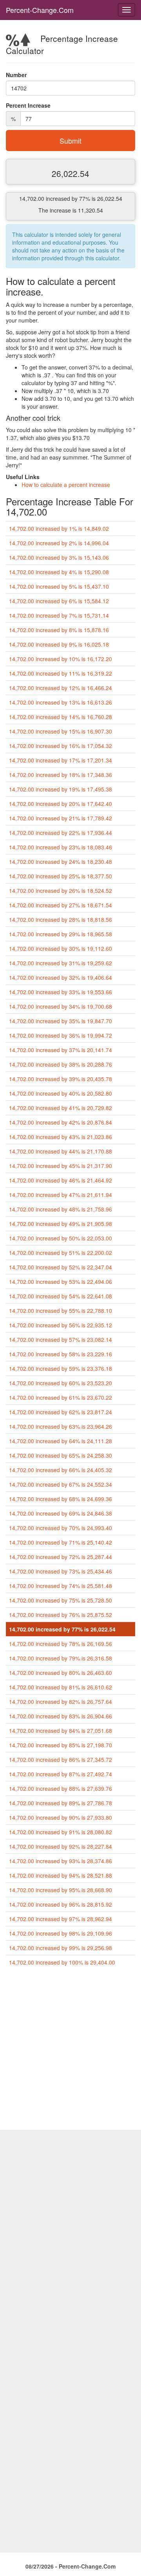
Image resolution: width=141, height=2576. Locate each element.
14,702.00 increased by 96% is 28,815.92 (61, 1904)
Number (16, 75)
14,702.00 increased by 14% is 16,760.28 (61, 717)
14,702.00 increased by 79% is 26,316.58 (61, 1658)
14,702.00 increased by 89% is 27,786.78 (61, 1803)
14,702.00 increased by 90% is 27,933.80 (61, 1817)
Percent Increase (28, 105)
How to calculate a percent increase (66, 485)
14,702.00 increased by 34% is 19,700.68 (61, 1006)
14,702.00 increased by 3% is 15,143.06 (59, 557)
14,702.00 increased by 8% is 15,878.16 (59, 630)
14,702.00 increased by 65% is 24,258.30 (61, 1455)
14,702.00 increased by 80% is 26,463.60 (61, 1673)
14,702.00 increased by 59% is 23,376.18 (61, 1368)
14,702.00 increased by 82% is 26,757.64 (61, 1702)
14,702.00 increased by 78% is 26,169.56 (61, 1644)
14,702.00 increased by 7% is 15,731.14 (59, 615)
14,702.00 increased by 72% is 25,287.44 (61, 1557)
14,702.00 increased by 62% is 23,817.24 (61, 1412)
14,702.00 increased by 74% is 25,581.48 (61, 1586)
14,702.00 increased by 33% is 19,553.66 (61, 992)
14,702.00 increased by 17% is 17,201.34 (61, 760)
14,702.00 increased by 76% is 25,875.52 (61, 1615)
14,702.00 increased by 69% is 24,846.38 (61, 1513)
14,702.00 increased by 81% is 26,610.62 (61, 1687)
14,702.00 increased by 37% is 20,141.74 (61, 1050)
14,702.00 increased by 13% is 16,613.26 (61, 702)
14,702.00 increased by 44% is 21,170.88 (61, 1151)
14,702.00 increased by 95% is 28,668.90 (61, 1890)
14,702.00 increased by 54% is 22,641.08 (61, 1296)
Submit (70, 141)
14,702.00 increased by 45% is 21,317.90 (61, 1166)
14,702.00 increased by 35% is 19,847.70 (61, 1021)
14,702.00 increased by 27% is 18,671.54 (61, 905)
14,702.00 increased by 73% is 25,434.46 (61, 1571)
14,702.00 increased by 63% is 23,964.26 (61, 1426)
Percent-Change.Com (40, 10)
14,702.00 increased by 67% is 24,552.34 (61, 1484)
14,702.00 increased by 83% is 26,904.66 (61, 1716)
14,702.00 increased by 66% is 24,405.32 (61, 1470)
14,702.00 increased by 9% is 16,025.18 (59, 644)
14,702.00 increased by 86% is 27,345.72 (61, 1759)
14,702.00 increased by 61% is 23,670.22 (61, 1397)
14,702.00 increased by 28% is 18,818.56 (61, 919)
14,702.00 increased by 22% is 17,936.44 (61, 833)
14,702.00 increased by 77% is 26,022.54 (62, 1629)
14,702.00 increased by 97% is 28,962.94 (61, 1919)
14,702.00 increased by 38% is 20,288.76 (61, 1064)
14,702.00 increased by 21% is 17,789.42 (61, 818)
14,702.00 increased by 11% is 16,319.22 (61, 673)
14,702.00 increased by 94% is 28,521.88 (61, 1875)
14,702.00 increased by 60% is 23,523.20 (61, 1383)
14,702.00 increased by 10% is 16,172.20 (61, 659)
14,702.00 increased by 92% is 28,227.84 (61, 1846)
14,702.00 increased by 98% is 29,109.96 (61, 1933)
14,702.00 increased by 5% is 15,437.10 (59, 586)
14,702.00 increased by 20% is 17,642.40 (61, 804)
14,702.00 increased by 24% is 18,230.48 (61, 862)
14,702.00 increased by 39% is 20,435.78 (61, 1079)
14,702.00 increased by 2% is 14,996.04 (59, 543)
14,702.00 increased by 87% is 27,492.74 (61, 1774)
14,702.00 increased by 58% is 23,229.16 (61, 1354)
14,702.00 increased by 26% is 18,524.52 (61, 891)
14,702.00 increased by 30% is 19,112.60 (61, 948)
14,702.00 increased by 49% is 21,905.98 (61, 1224)
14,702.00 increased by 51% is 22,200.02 (61, 1253)
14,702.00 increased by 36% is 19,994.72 (61, 1035)
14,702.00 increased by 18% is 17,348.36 (61, 775)
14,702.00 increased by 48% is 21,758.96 (61, 1209)
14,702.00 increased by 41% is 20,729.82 (61, 1108)
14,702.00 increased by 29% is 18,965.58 (61, 934)
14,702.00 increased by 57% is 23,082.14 (61, 1339)
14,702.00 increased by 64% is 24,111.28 (61, 1441)
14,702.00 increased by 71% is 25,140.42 (61, 1542)
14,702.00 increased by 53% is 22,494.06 (61, 1282)
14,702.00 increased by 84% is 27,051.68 (61, 1731)
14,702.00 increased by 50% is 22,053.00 (61, 1238)
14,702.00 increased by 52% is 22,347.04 (61, 1267)
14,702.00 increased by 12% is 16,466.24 (61, 688)
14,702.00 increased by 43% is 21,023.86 (61, 1137)
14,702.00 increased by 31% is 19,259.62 (61, 963)
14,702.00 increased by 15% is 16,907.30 (61, 731)
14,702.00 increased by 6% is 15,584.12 (59, 601)
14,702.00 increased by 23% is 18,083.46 (61, 847)
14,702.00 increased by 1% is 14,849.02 (59, 528)
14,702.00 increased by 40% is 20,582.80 (61, 1093)
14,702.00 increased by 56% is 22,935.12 (61, 1325)
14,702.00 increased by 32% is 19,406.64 (61, 977)
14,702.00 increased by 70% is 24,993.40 (61, 1528)
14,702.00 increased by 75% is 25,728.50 (61, 1600)
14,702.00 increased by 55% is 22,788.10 (61, 1311)
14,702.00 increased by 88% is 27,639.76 (61, 1788)
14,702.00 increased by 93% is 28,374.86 (61, 1861)
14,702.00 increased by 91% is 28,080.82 (61, 1832)
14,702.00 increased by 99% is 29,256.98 (61, 1948)
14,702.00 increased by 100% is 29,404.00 (62, 1962)
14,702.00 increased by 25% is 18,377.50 (61, 876)
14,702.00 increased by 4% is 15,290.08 (59, 572)
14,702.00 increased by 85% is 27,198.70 (61, 1745)
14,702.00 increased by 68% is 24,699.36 (61, 1499)
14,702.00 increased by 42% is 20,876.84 (61, 1122)
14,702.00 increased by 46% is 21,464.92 (61, 1180)
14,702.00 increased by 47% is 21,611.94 (61, 1195)
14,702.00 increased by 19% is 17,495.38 (61, 789)
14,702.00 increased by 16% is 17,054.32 (61, 746)
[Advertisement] (70, 2051)
